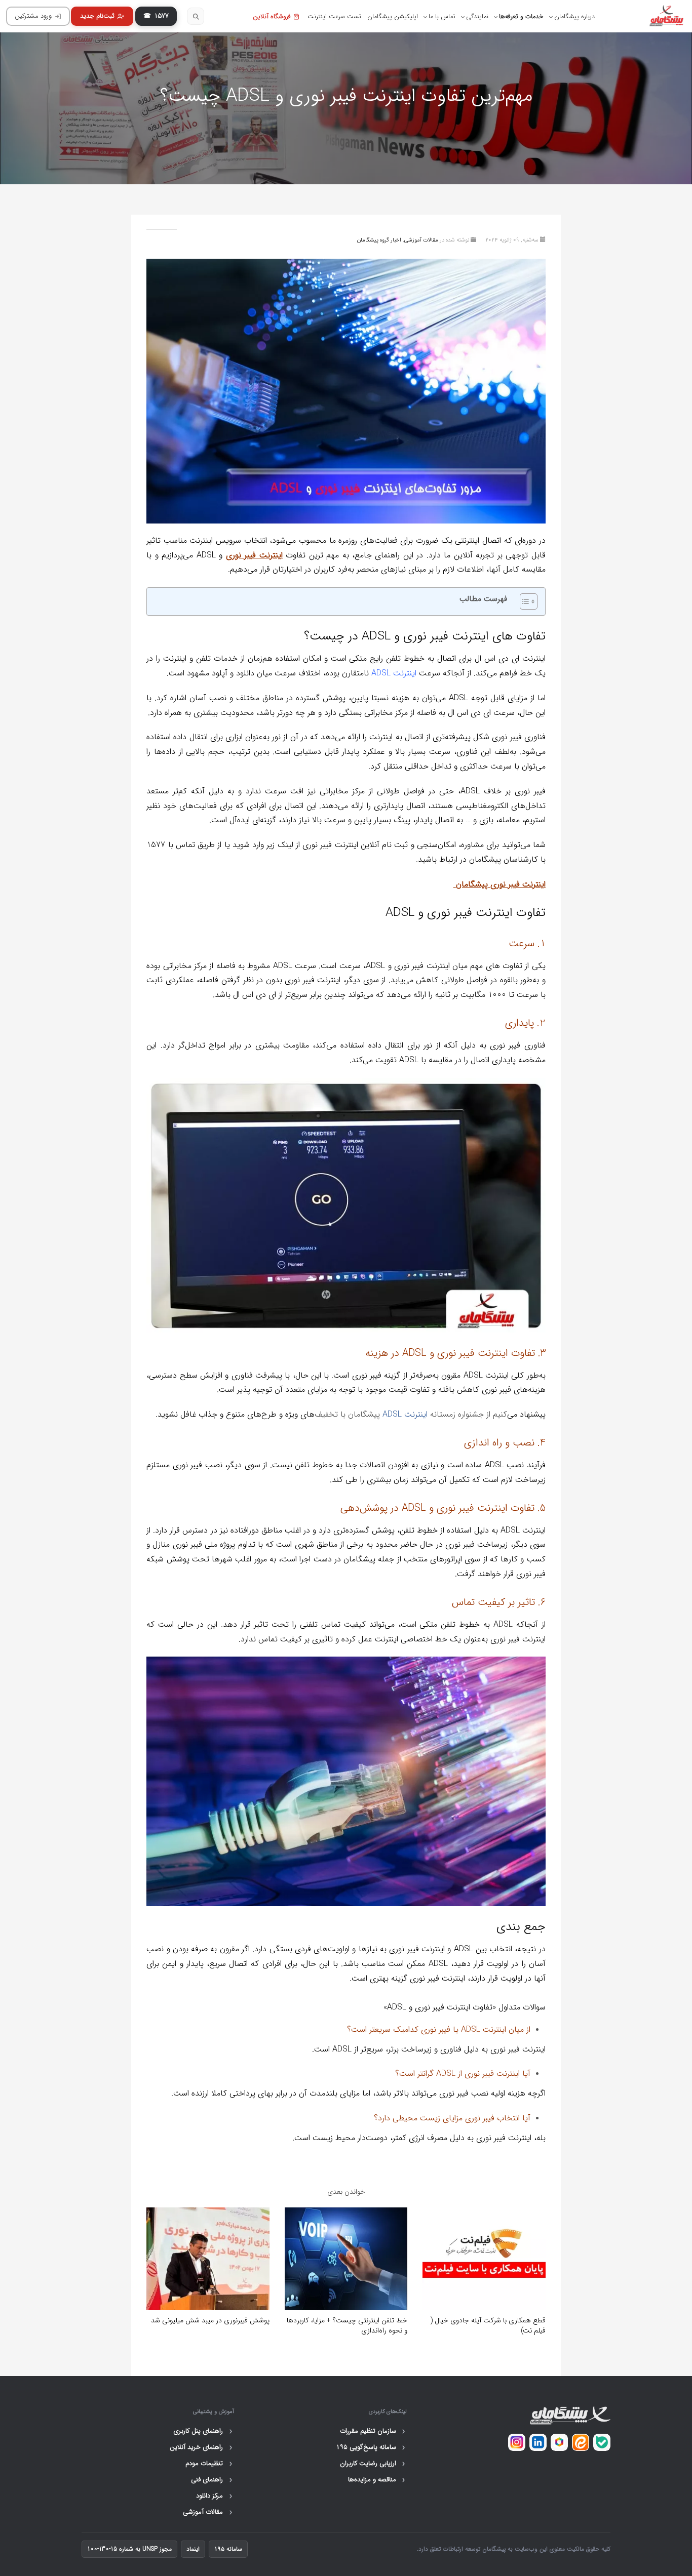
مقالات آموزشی (421, 240)
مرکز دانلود (214, 2496)
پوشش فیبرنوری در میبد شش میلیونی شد (210, 2320)
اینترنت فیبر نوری (254, 555)
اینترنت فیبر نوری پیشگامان (501, 884)
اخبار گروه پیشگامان (379, 240)
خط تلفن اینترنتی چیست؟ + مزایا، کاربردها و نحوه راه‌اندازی (347, 2325)
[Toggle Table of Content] (524, 601)
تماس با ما (442, 17)
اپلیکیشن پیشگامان (393, 17)
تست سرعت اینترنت (334, 17)
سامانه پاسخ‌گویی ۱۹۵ (371, 2447)
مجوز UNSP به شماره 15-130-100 (129, 2549)
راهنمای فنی (212, 2480)
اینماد (193, 2549)
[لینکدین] (538, 2442)
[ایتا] (581, 2442)
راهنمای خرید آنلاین (201, 2447)
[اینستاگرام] (517, 2442)
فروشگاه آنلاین (272, 17)
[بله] (602, 2442)
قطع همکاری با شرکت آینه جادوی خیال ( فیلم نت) (488, 2325)
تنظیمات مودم (209, 2464)
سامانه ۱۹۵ (228, 2549)
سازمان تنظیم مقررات (373, 2431)
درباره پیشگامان (574, 17)
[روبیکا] (559, 2442)
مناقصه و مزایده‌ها (377, 2480)
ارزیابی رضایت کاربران (373, 2464)
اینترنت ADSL (394, 673)
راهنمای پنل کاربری (203, 2431)
